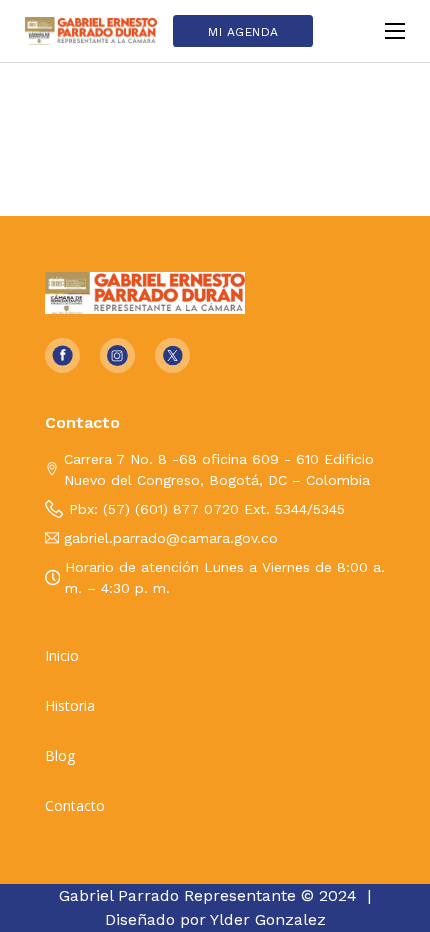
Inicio (62, 656)
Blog (60, 756)
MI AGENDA (243, 32)
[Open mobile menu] (395, 31)
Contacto (75, 806)
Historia (70, 706)
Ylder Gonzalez (268, 919)
